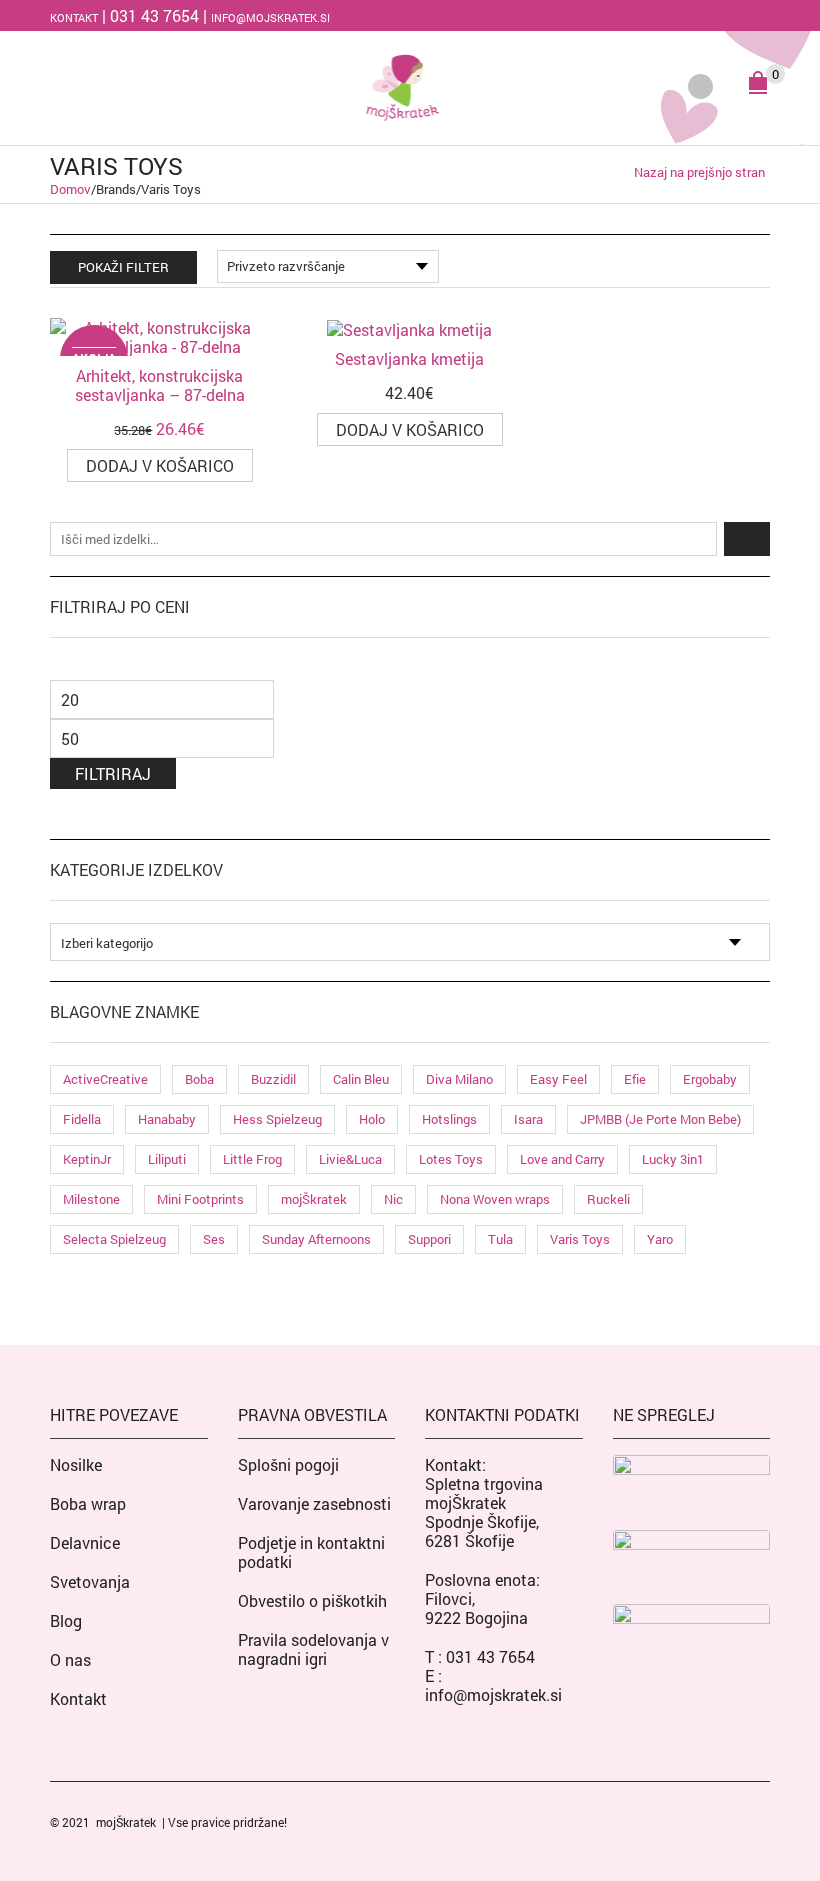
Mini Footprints (200, 1199)
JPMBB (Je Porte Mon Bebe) (660, 1119)
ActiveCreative (105, 1079)
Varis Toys (580, 1239)
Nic (393, 1199)
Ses (214, 1239)
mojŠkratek (314, 1199)
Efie (635, 1079)
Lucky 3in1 (673, 1159)
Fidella (82, 1119)
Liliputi (167, 1159)
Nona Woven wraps (495, 1199)
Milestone (91, 1199)
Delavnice (85, 1542)
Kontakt (74, 17)
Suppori (429, 1239)
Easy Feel (558, 1079)
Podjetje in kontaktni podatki (311, 1552)
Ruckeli (608, 1199)
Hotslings (449, 1119)
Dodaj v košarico (160, 465)
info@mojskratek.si (270, 17)
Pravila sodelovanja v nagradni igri (313, 1649)
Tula (500, 1239)
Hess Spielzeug (277, 1119)
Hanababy (167, 1119)
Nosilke (76, 1464)
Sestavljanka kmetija (409, 358)
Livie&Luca (350, 1159)
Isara (528, 1119)
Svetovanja (90, 1581)
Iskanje (747, 539)
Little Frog (252, 1159)
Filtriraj (113, 773)
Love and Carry (562, 1159)
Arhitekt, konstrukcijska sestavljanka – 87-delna (160, 385)
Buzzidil (273, 1079)
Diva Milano (459, 1079)
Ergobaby (710, 1079)
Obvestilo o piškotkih (312, 1600)
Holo (372, 1119)
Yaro (660, 1239)
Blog (66, 1620)
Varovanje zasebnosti (314, 1503)
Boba (199, 1079)
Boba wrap (88, 1503)
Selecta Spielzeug (114, 1239)
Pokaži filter (123, 267)
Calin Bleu (361, 1079)
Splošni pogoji (288, 1464)
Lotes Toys (451, 1159)
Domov (70, 189)
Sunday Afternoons (316, 1239)
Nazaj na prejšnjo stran (699, 172)
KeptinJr (87, 1159)
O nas (70, 1659)
